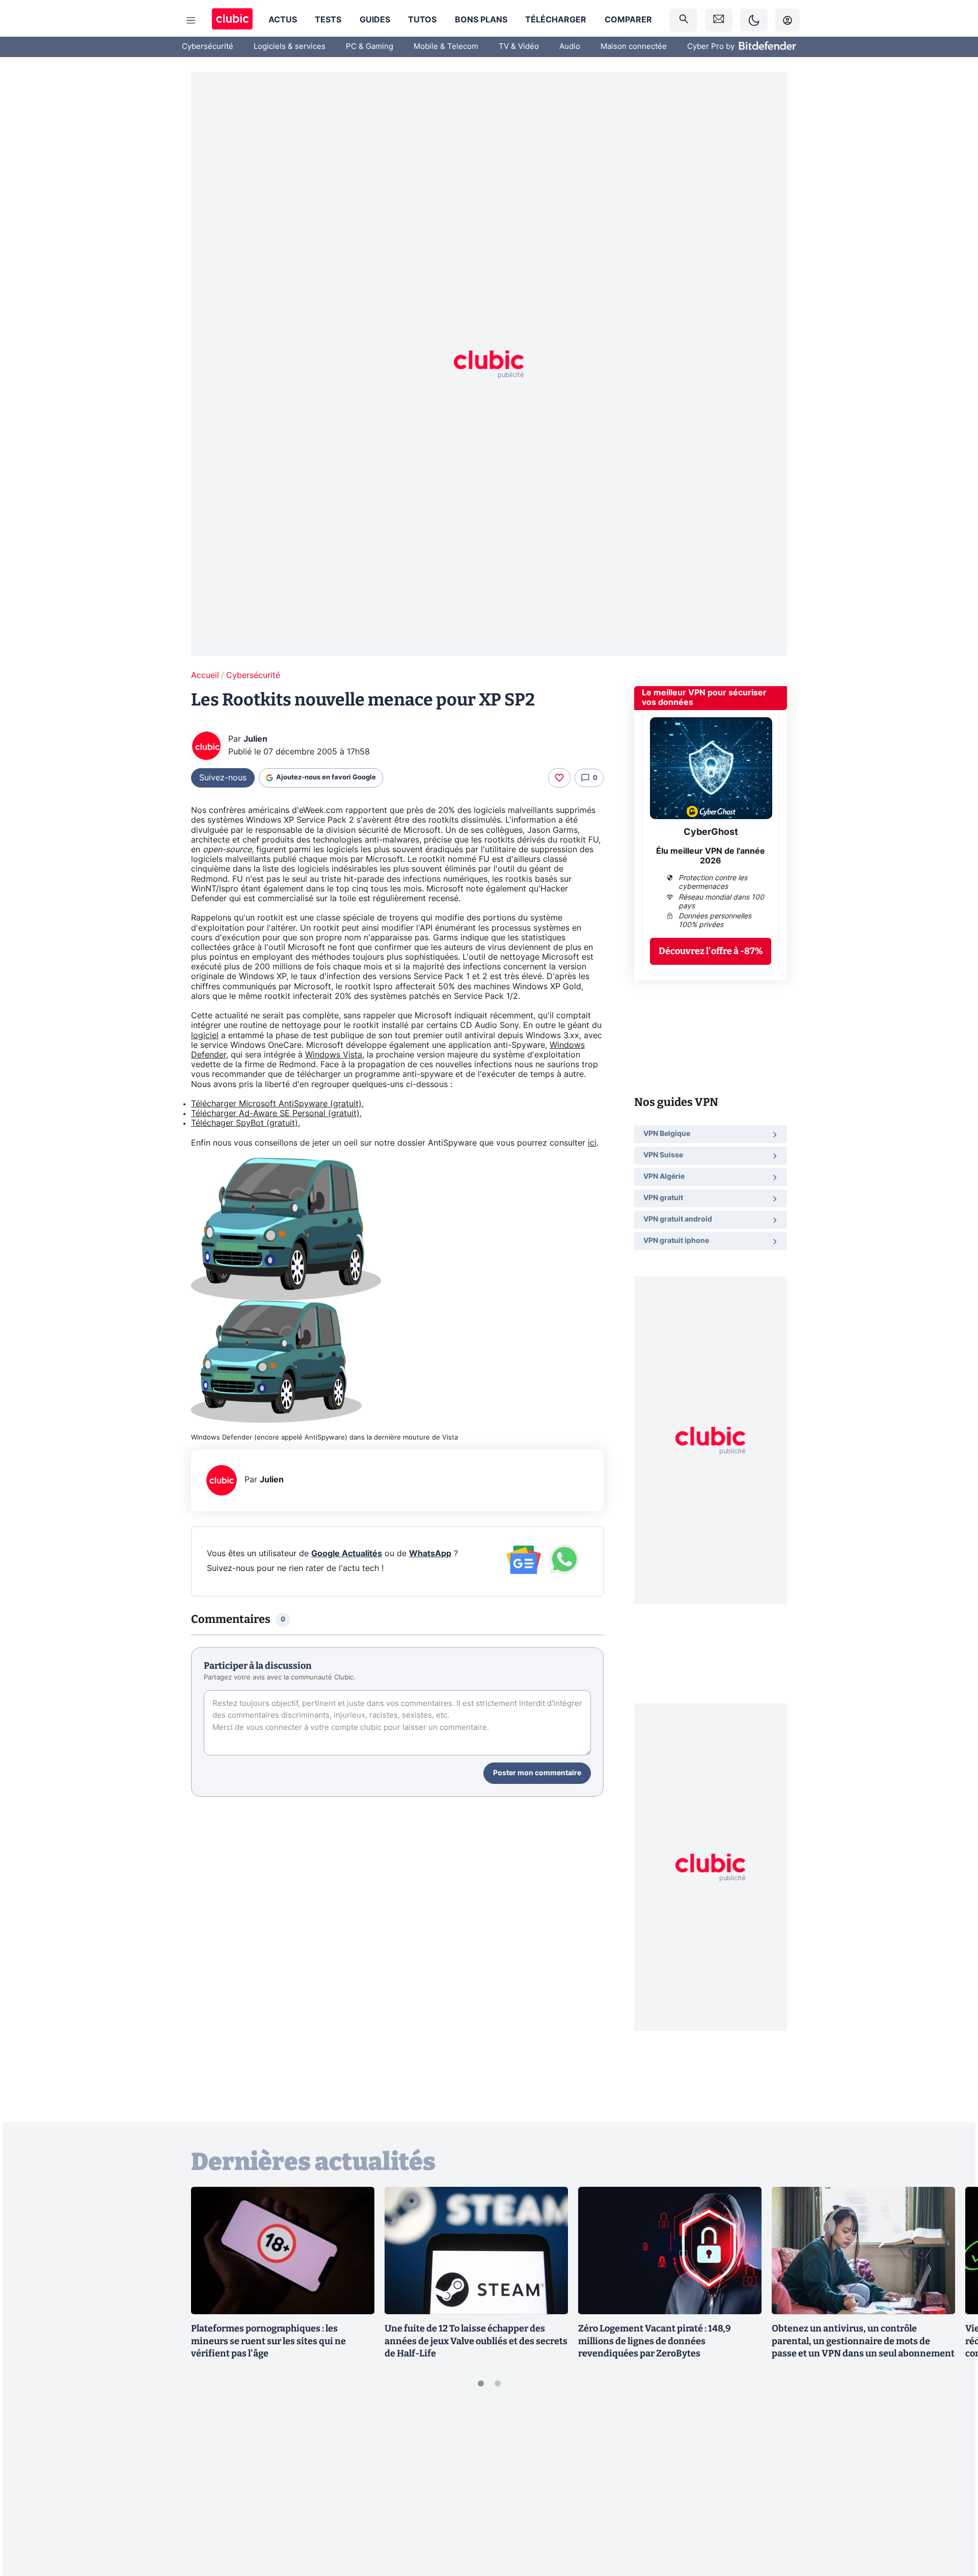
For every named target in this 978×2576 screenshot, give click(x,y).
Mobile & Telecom (446, 47)
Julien (255, 739)
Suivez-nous (223, 778)
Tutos (422, 20)
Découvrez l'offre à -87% (711, 951)
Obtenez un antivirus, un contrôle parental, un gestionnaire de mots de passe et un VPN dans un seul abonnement (863, 2341)
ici (592, 1143)
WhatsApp (430, 1554)
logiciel (205, 1036)
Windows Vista (334, 1055)
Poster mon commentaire (537, 1773)
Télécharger (556, 20)
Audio (570, 47)
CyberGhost (711, 832)
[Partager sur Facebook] (953, 2488)
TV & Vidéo (519, 47)
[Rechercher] (684, 20)
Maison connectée (634, 47)
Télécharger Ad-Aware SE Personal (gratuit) (275, 1114)
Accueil (205, 675)
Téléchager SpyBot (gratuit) (244, 1123)
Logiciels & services (290, 47)
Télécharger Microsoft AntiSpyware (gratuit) (276, 1104)
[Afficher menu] (191, 20)
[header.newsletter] (719, 20)
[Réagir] (559, 778)
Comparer (628, 20)
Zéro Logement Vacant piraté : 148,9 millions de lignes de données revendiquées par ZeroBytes (655, 2341)
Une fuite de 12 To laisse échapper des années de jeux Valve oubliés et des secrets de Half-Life (476, 2341)
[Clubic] (232, 20)
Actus (283, 20)
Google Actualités (347, 1554)
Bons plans (481, 20)
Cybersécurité (208, 47)
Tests (328, 20)
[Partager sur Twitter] (953, 2523)
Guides (375, 20)
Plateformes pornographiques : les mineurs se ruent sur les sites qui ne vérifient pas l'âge (268, 2341)
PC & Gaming (370, 47)
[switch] (754, 20)
